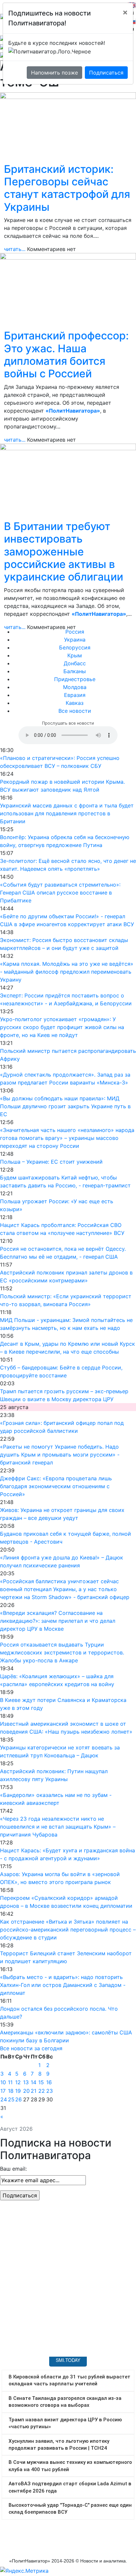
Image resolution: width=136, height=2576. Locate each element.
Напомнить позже (54, 73)
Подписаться (106, 73)
